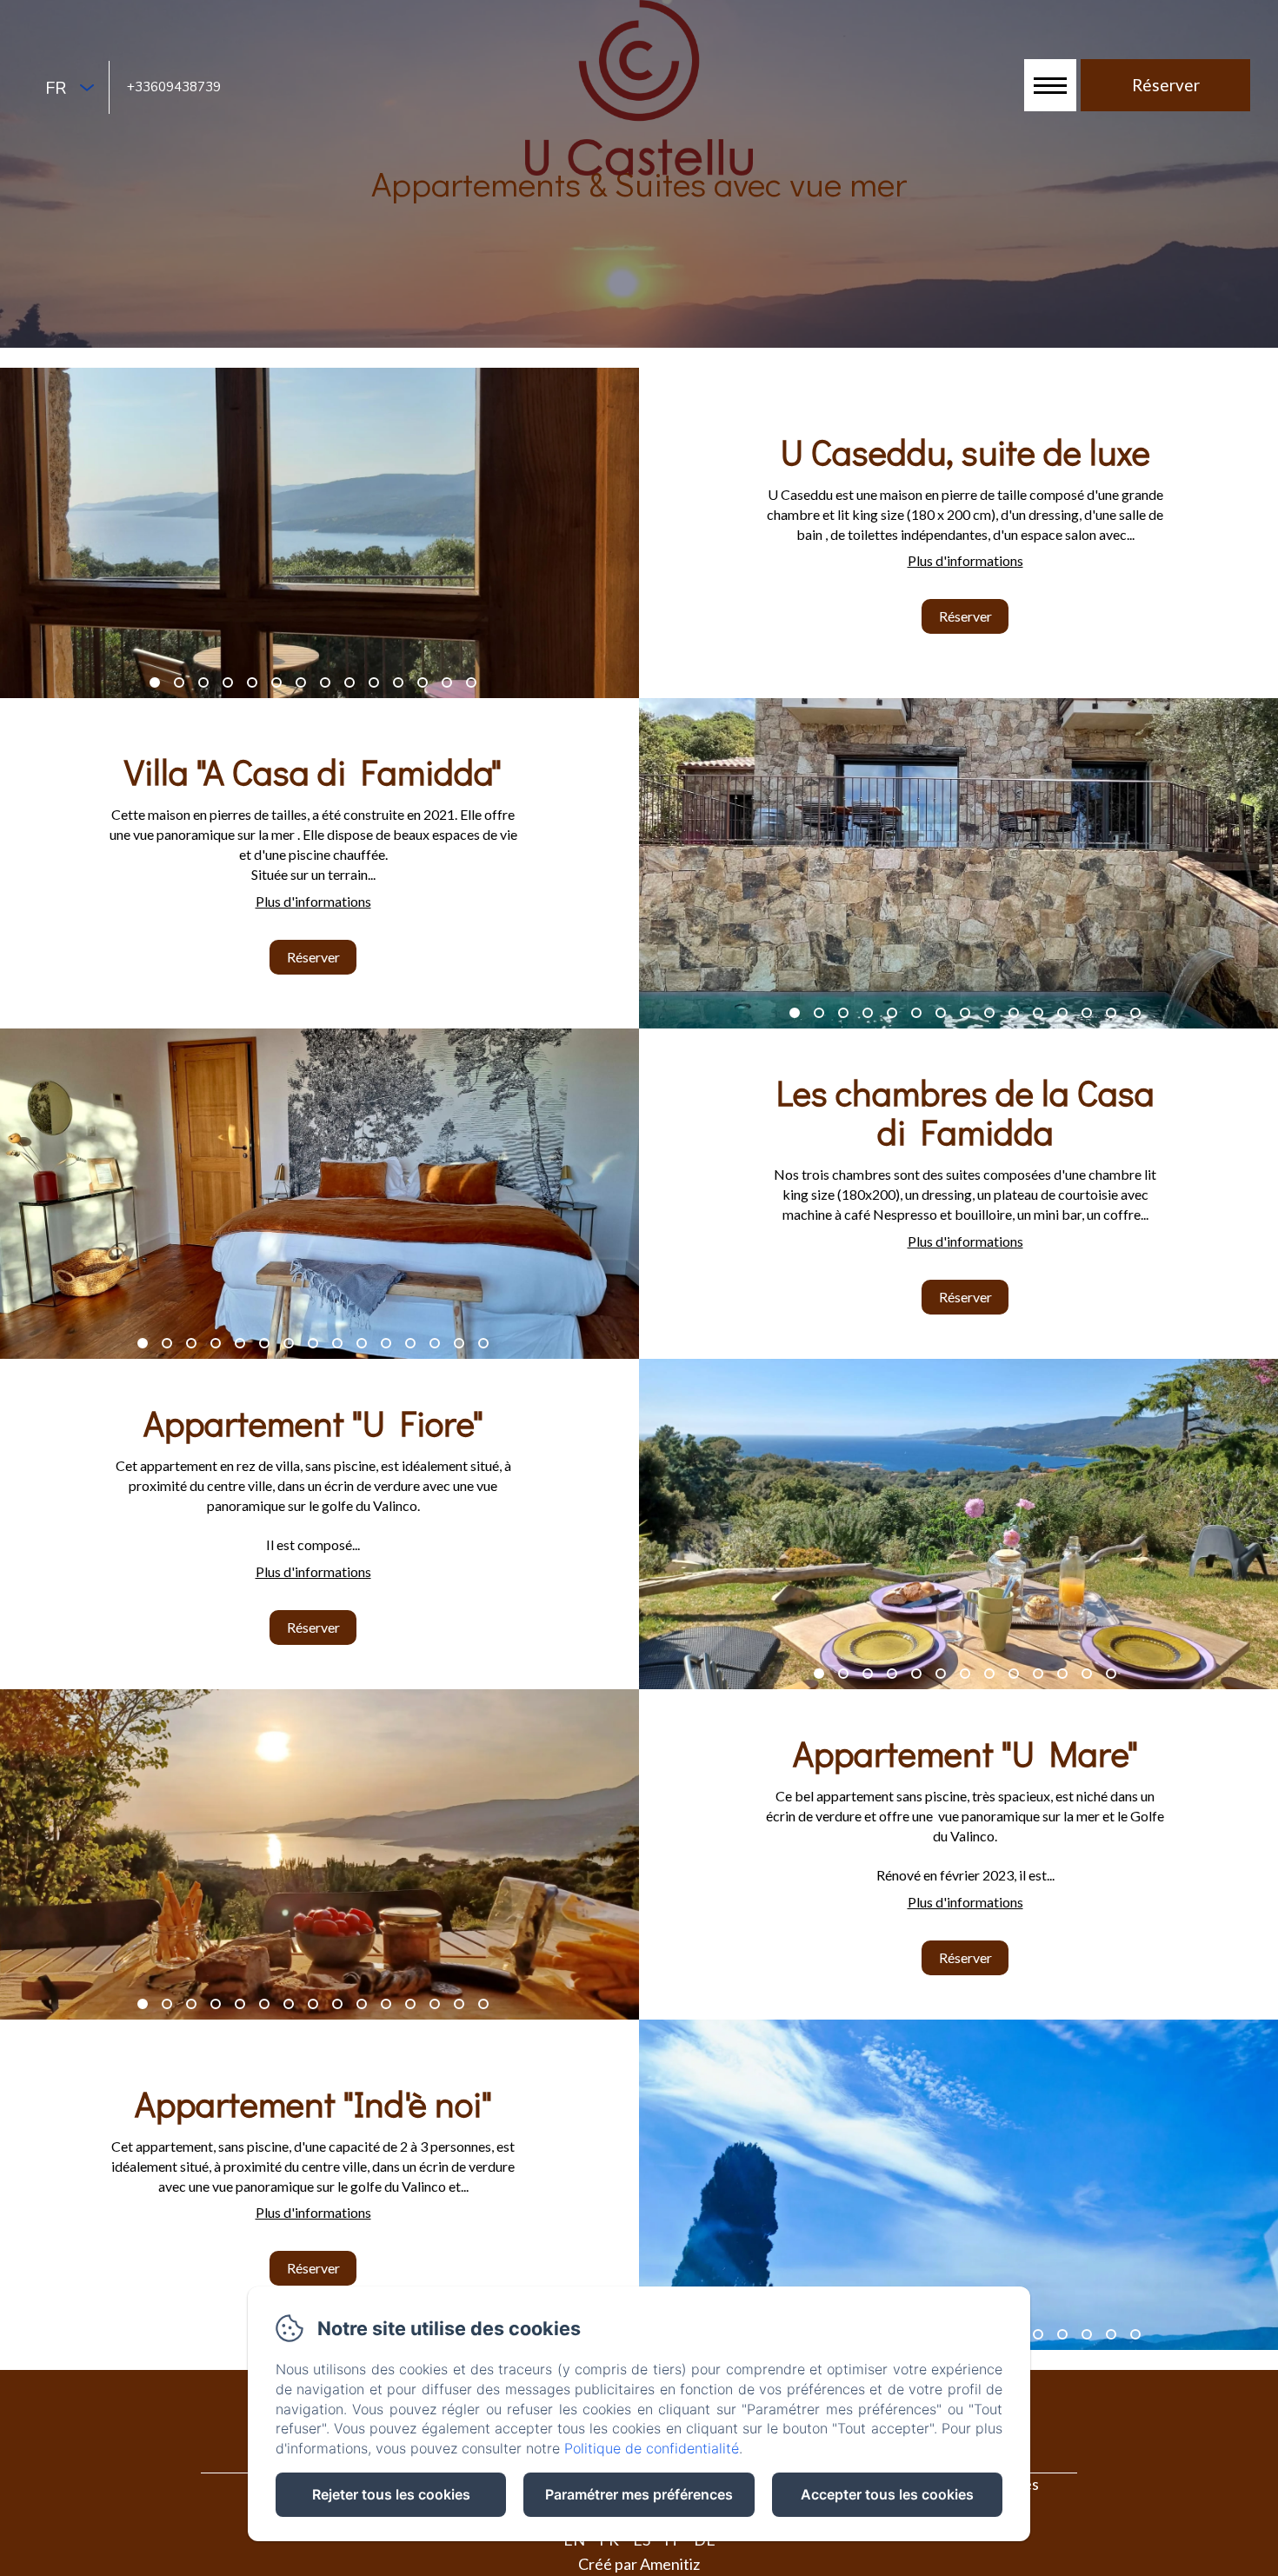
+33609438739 (174, 87)
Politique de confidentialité (652, 2448)
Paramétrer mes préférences (639, 2494)
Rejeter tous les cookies (391, 2494)
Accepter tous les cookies (887, 2494)
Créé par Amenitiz (639, 2564)
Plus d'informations (965, 560)
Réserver (965, 616)
